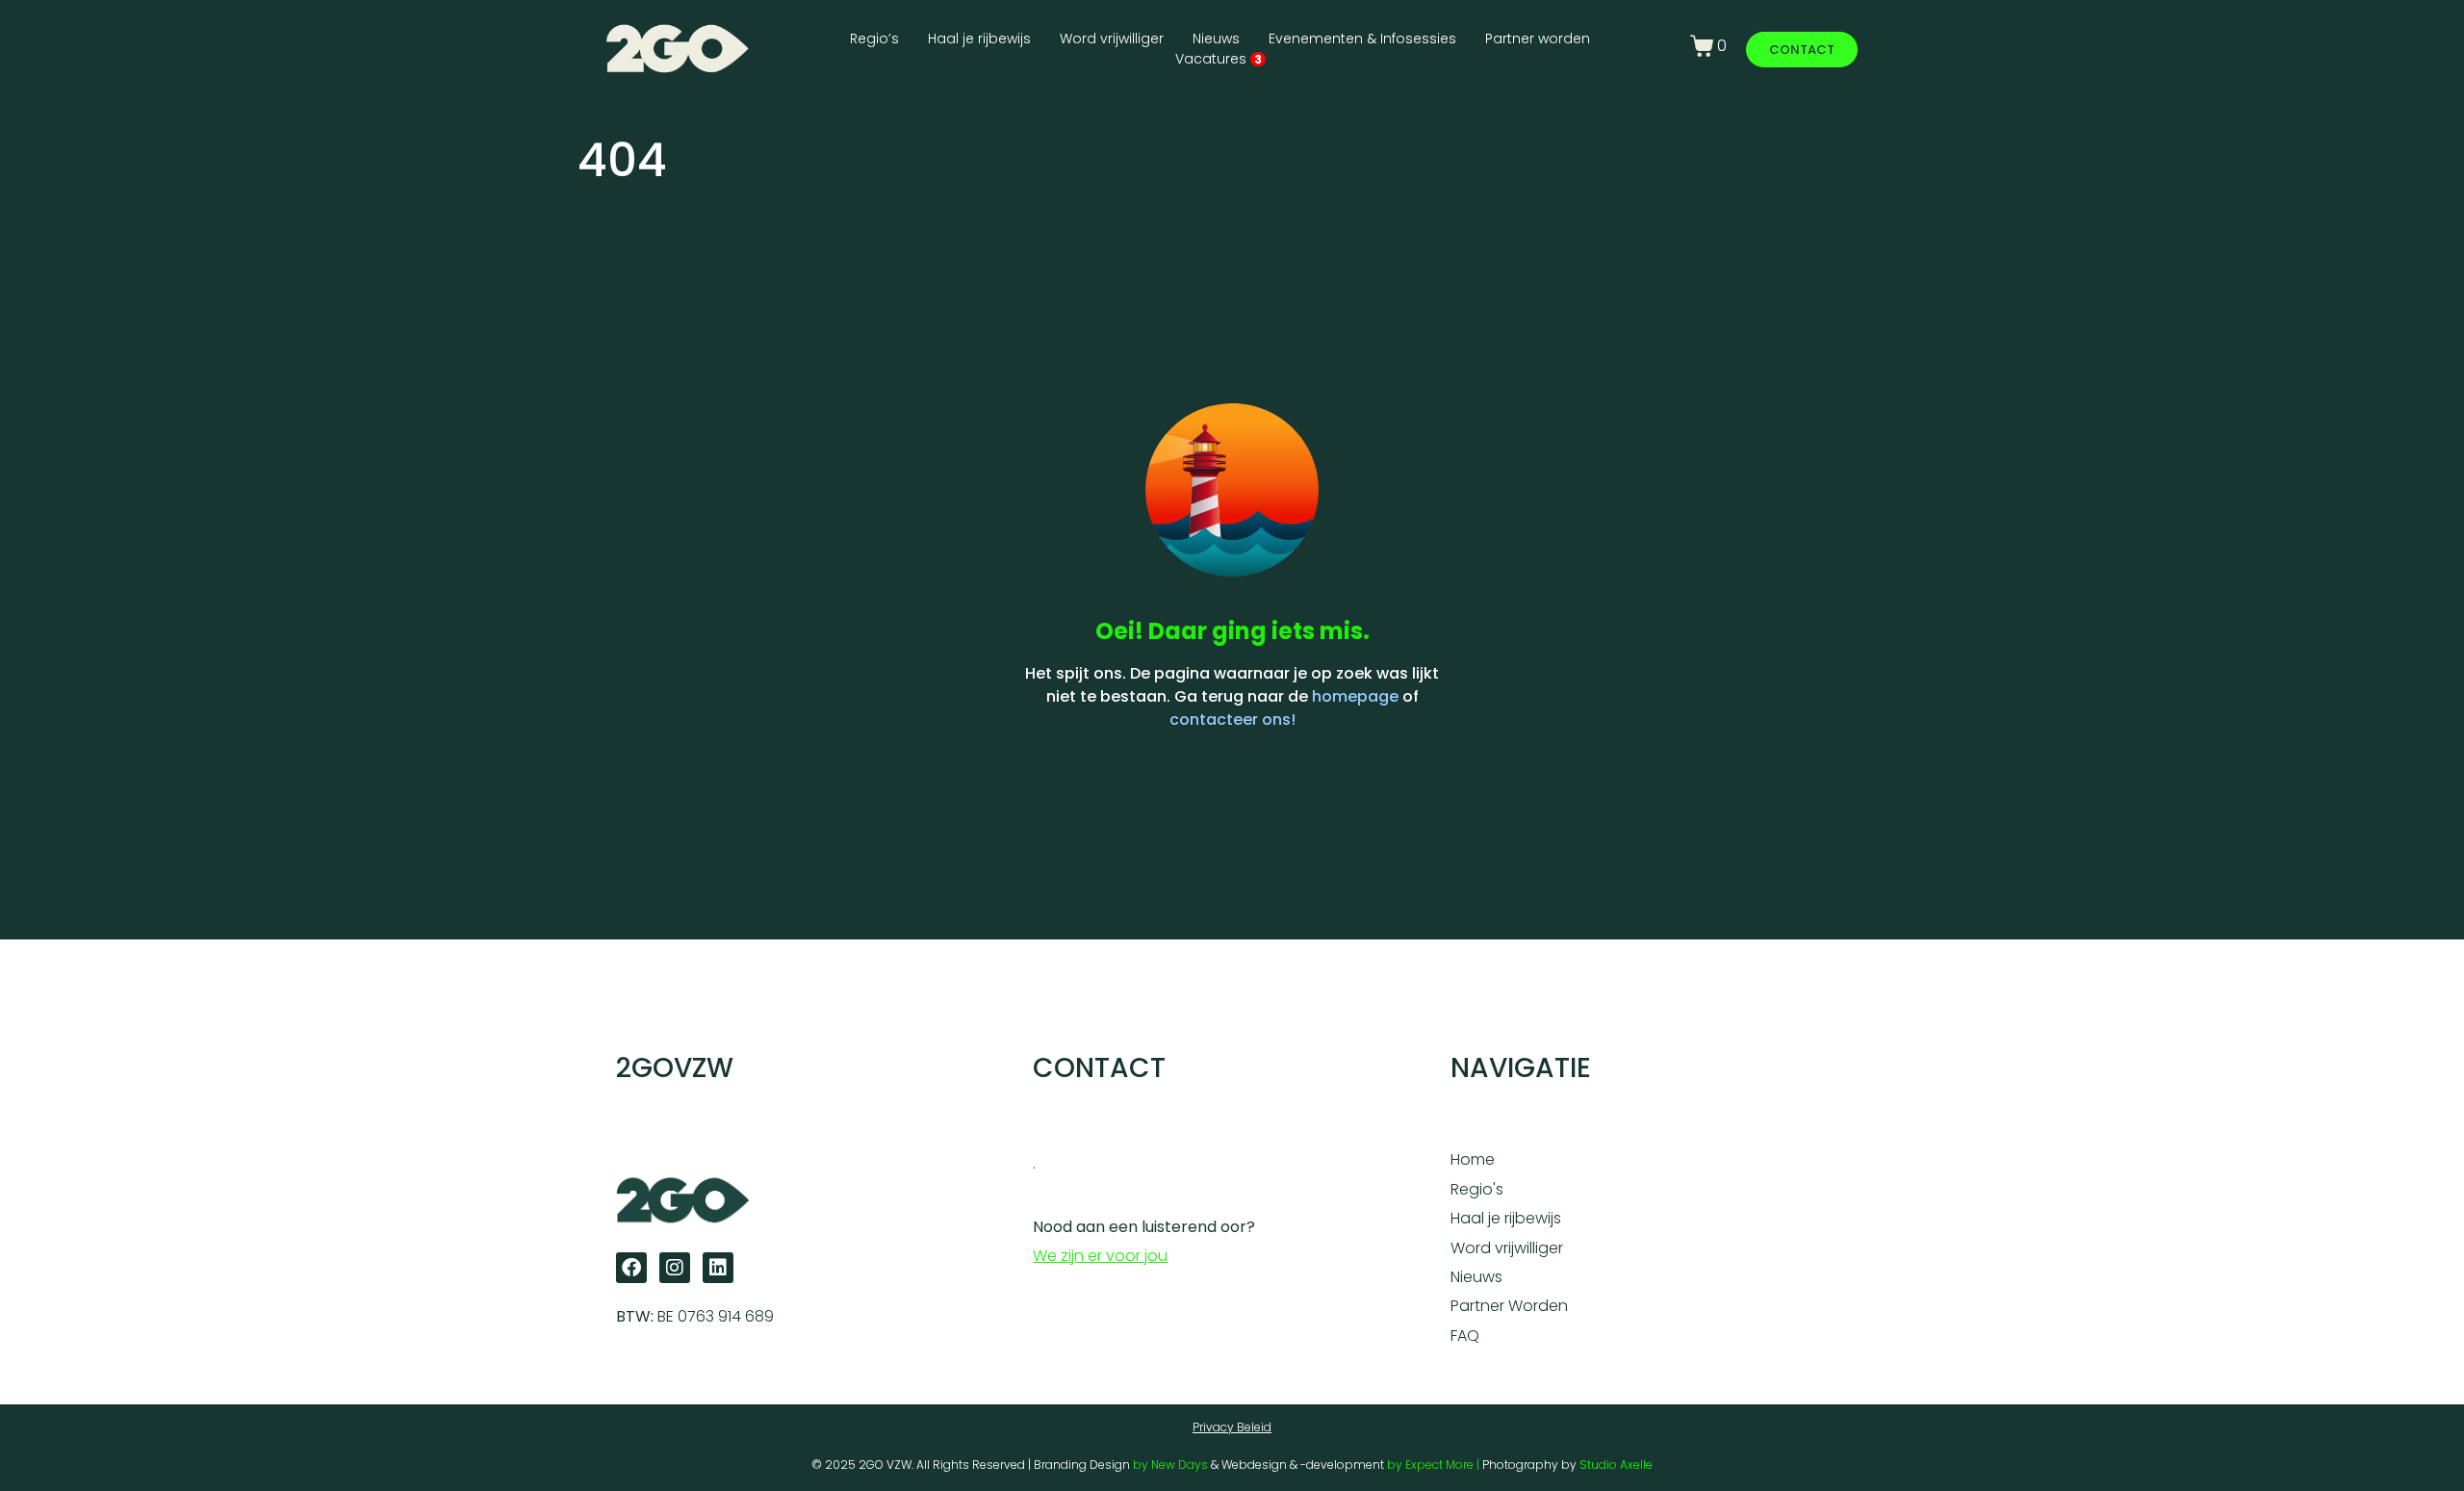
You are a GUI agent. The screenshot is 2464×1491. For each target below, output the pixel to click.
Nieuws (1216, 39)
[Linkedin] (718, 1268)
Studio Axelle (1616, 1465)
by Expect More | (1435, 1465)
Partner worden (1538, 39)
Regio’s (874, 39)
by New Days (1170, 1465)
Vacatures (1219, 59)
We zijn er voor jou (1100, 1256)
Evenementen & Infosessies (1362, 39)
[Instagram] (675, 1268)
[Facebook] (631, 1268)
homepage (1355, 696)
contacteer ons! (1232, 720)
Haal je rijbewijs (979, 39)
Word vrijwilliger (1112, 39)
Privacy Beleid (1232, 1427)
